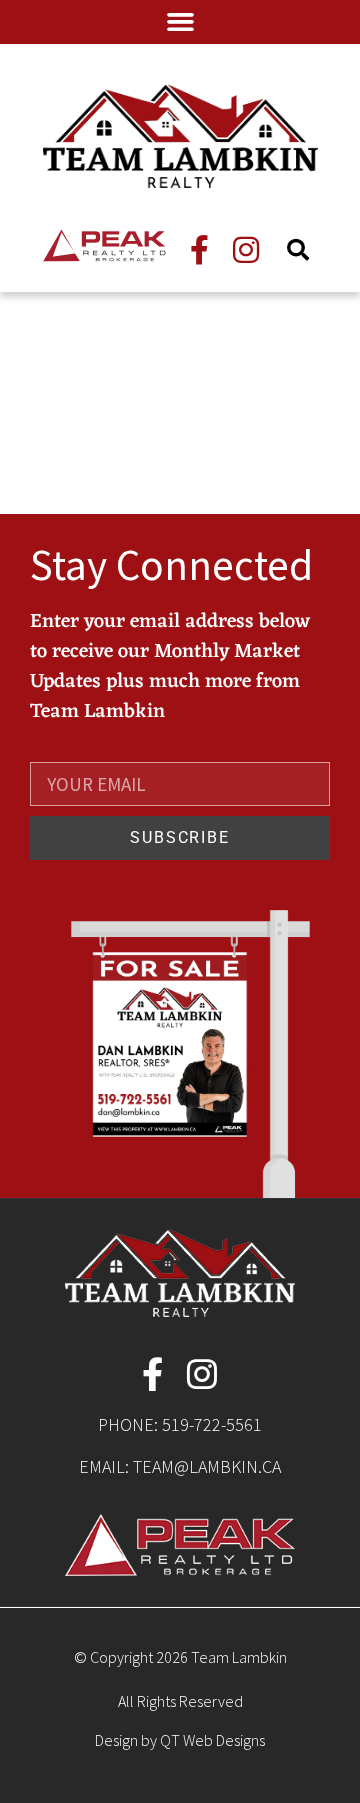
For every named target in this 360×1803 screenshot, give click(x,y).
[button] (180, 22)
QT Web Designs (212, 1740)
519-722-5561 (212, 1424)
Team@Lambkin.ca (207, 1466)
